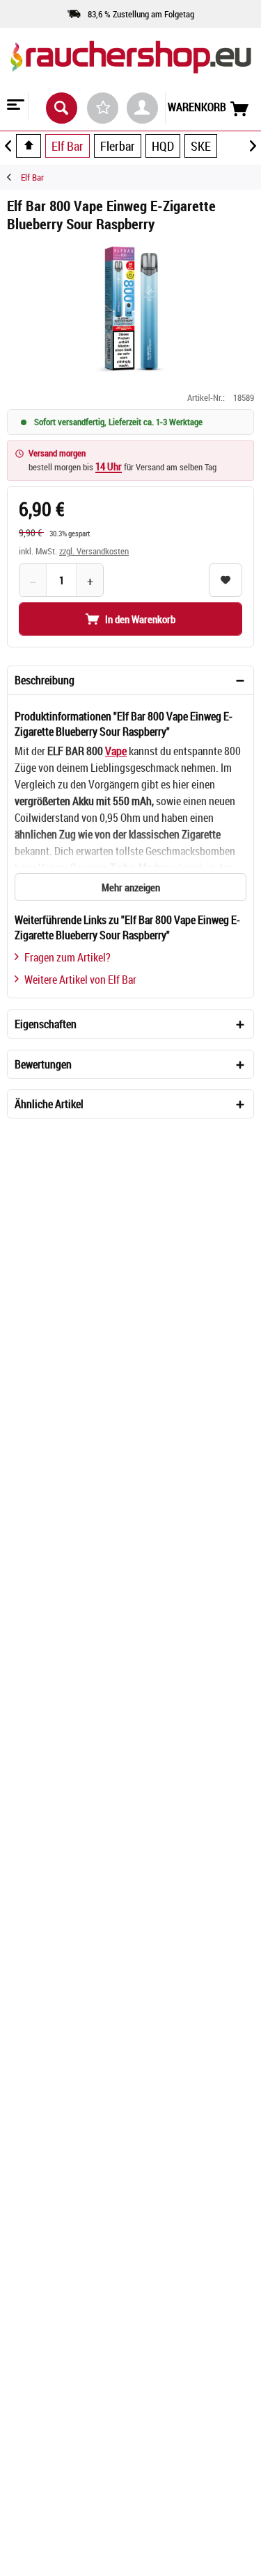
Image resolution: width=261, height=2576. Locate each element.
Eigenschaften (46, 1024)
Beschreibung (45, 680)
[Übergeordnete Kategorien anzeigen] (29, 146)
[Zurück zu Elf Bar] (14, 177)
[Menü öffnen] (14, 106)
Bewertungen (43, 1064)
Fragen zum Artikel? (68, 957)
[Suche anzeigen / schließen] (62, 108)
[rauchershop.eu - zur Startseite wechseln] (130, 69)
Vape (116, 751)
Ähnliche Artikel (49, 1104)
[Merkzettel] (103, 108)
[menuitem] (14, 106)
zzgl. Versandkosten (94, 551)
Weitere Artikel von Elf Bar (80, 980)
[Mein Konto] (142, 108)
